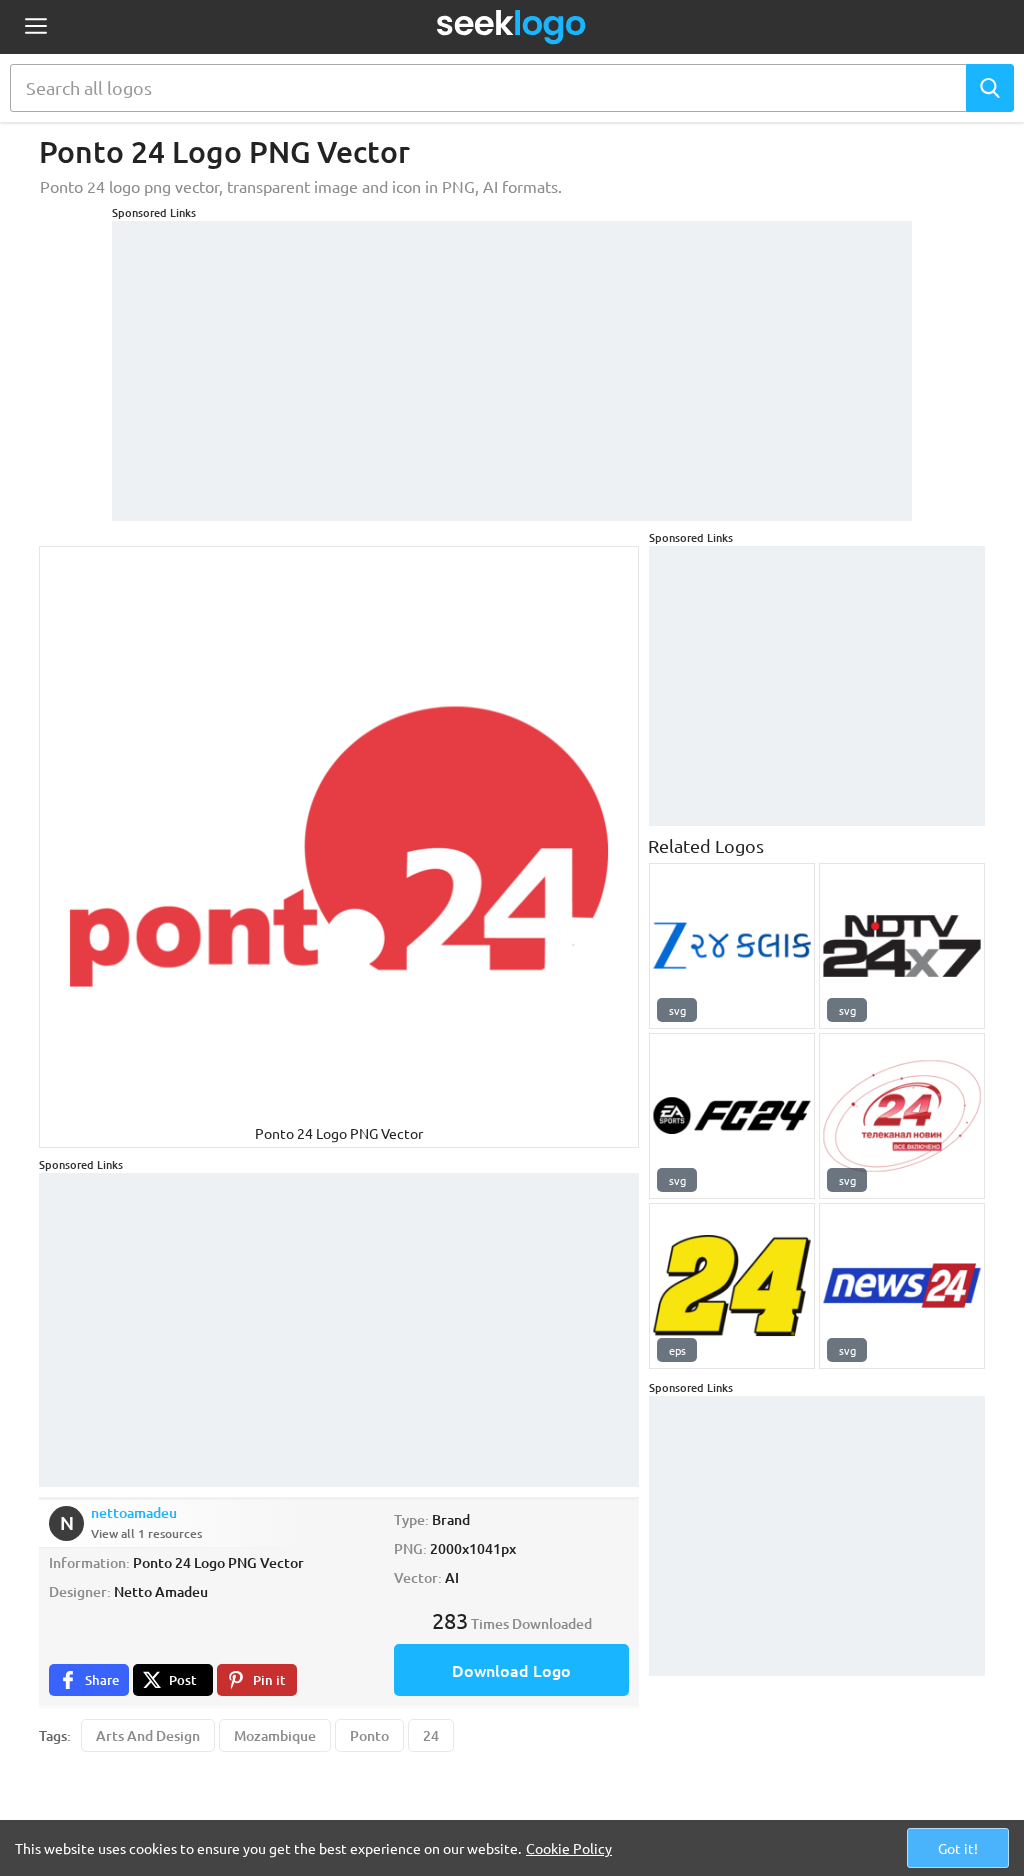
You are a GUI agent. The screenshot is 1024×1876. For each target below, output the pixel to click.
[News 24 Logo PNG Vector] (902, 1286)
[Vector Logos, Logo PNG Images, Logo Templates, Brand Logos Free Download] (512, 27)
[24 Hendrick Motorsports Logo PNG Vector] (732, 1286)
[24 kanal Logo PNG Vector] (902, 1116)
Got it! (958, 1848)
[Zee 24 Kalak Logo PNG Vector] (732, 946)
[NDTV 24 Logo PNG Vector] (902, 946)
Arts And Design (148, 1735)
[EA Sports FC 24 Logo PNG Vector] (732, 1116)
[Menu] (35, 27)
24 (431, 1735)
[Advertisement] (512, 361)
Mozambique (275, 1735)
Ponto (369, 1735)
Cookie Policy (569, 1848)
